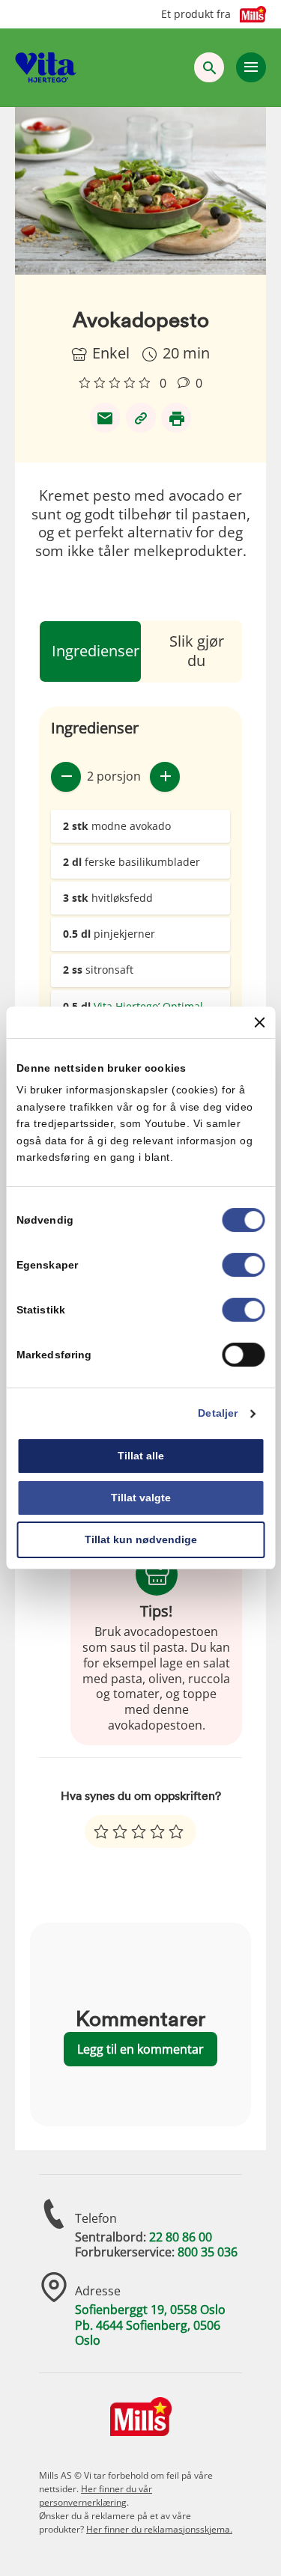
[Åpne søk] (209, 67)
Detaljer (218, 1414)
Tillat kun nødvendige (141, 1539)
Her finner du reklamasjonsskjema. (159, 2529)
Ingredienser (96, 651)
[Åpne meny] (251, 67)
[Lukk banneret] (259, 1022)
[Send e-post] (105, 418)
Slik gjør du (197, 651)
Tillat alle (141, 1456)
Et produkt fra (196, 14)
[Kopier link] (141, 418)
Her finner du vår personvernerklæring (96, 2496)
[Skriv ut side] (176, 418)
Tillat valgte (141, 1498)
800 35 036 (208, 2252)
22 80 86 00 (181, 2237)
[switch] (243, 1266)
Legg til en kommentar (140, 2049)
